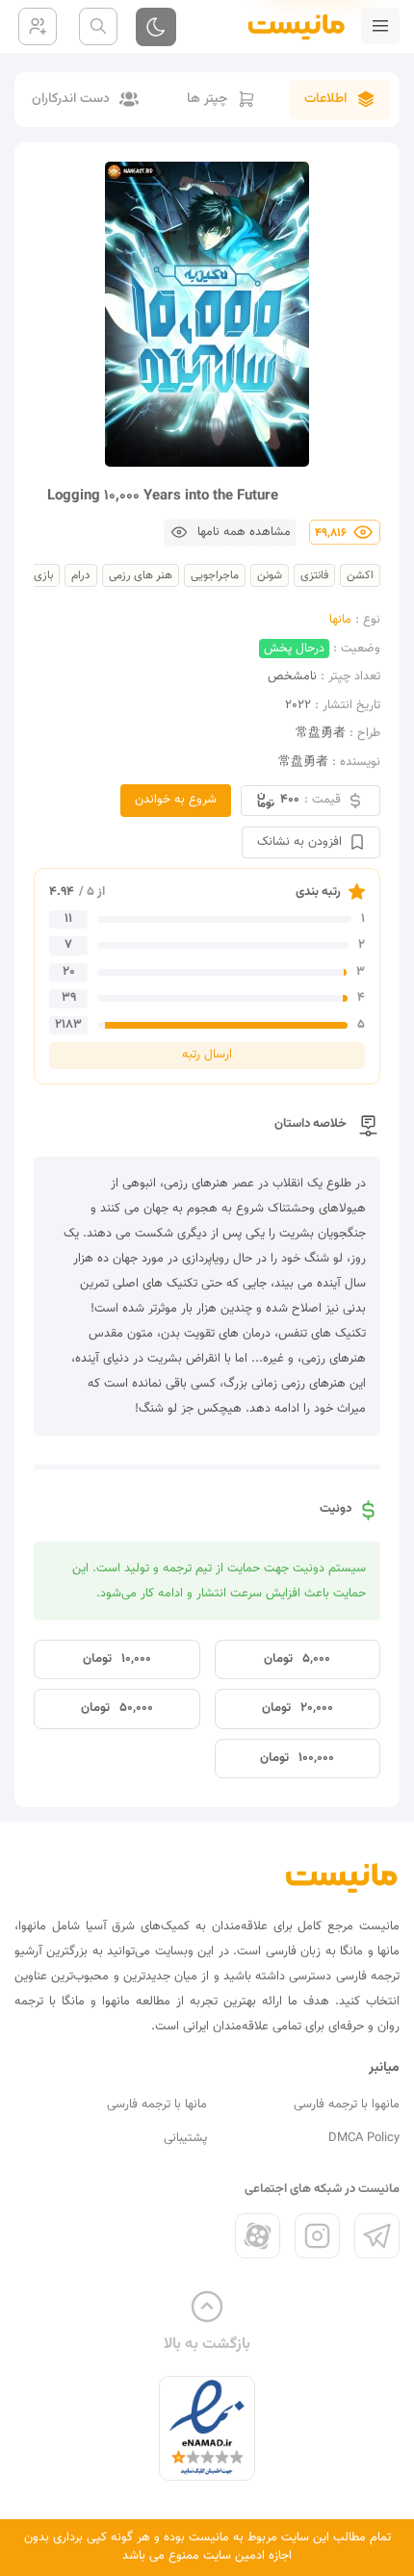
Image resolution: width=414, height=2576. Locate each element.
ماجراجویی (215, 575)
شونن (270, 575)
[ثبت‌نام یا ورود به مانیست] (38, 26)
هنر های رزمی (141, 575)
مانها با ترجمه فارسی (157, 2104)
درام (81, 575)
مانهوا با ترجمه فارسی (347, 2104)
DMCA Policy (364, 2138)
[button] (230, 533)
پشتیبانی (185, 2138)
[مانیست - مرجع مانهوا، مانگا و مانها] (288, 26)
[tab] (340, 100)
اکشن (360, 575)
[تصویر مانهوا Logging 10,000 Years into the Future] (207, 314)
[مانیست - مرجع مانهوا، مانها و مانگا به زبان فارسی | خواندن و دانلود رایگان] (342, 1877)
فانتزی (314, 575)
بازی (43, 575)
